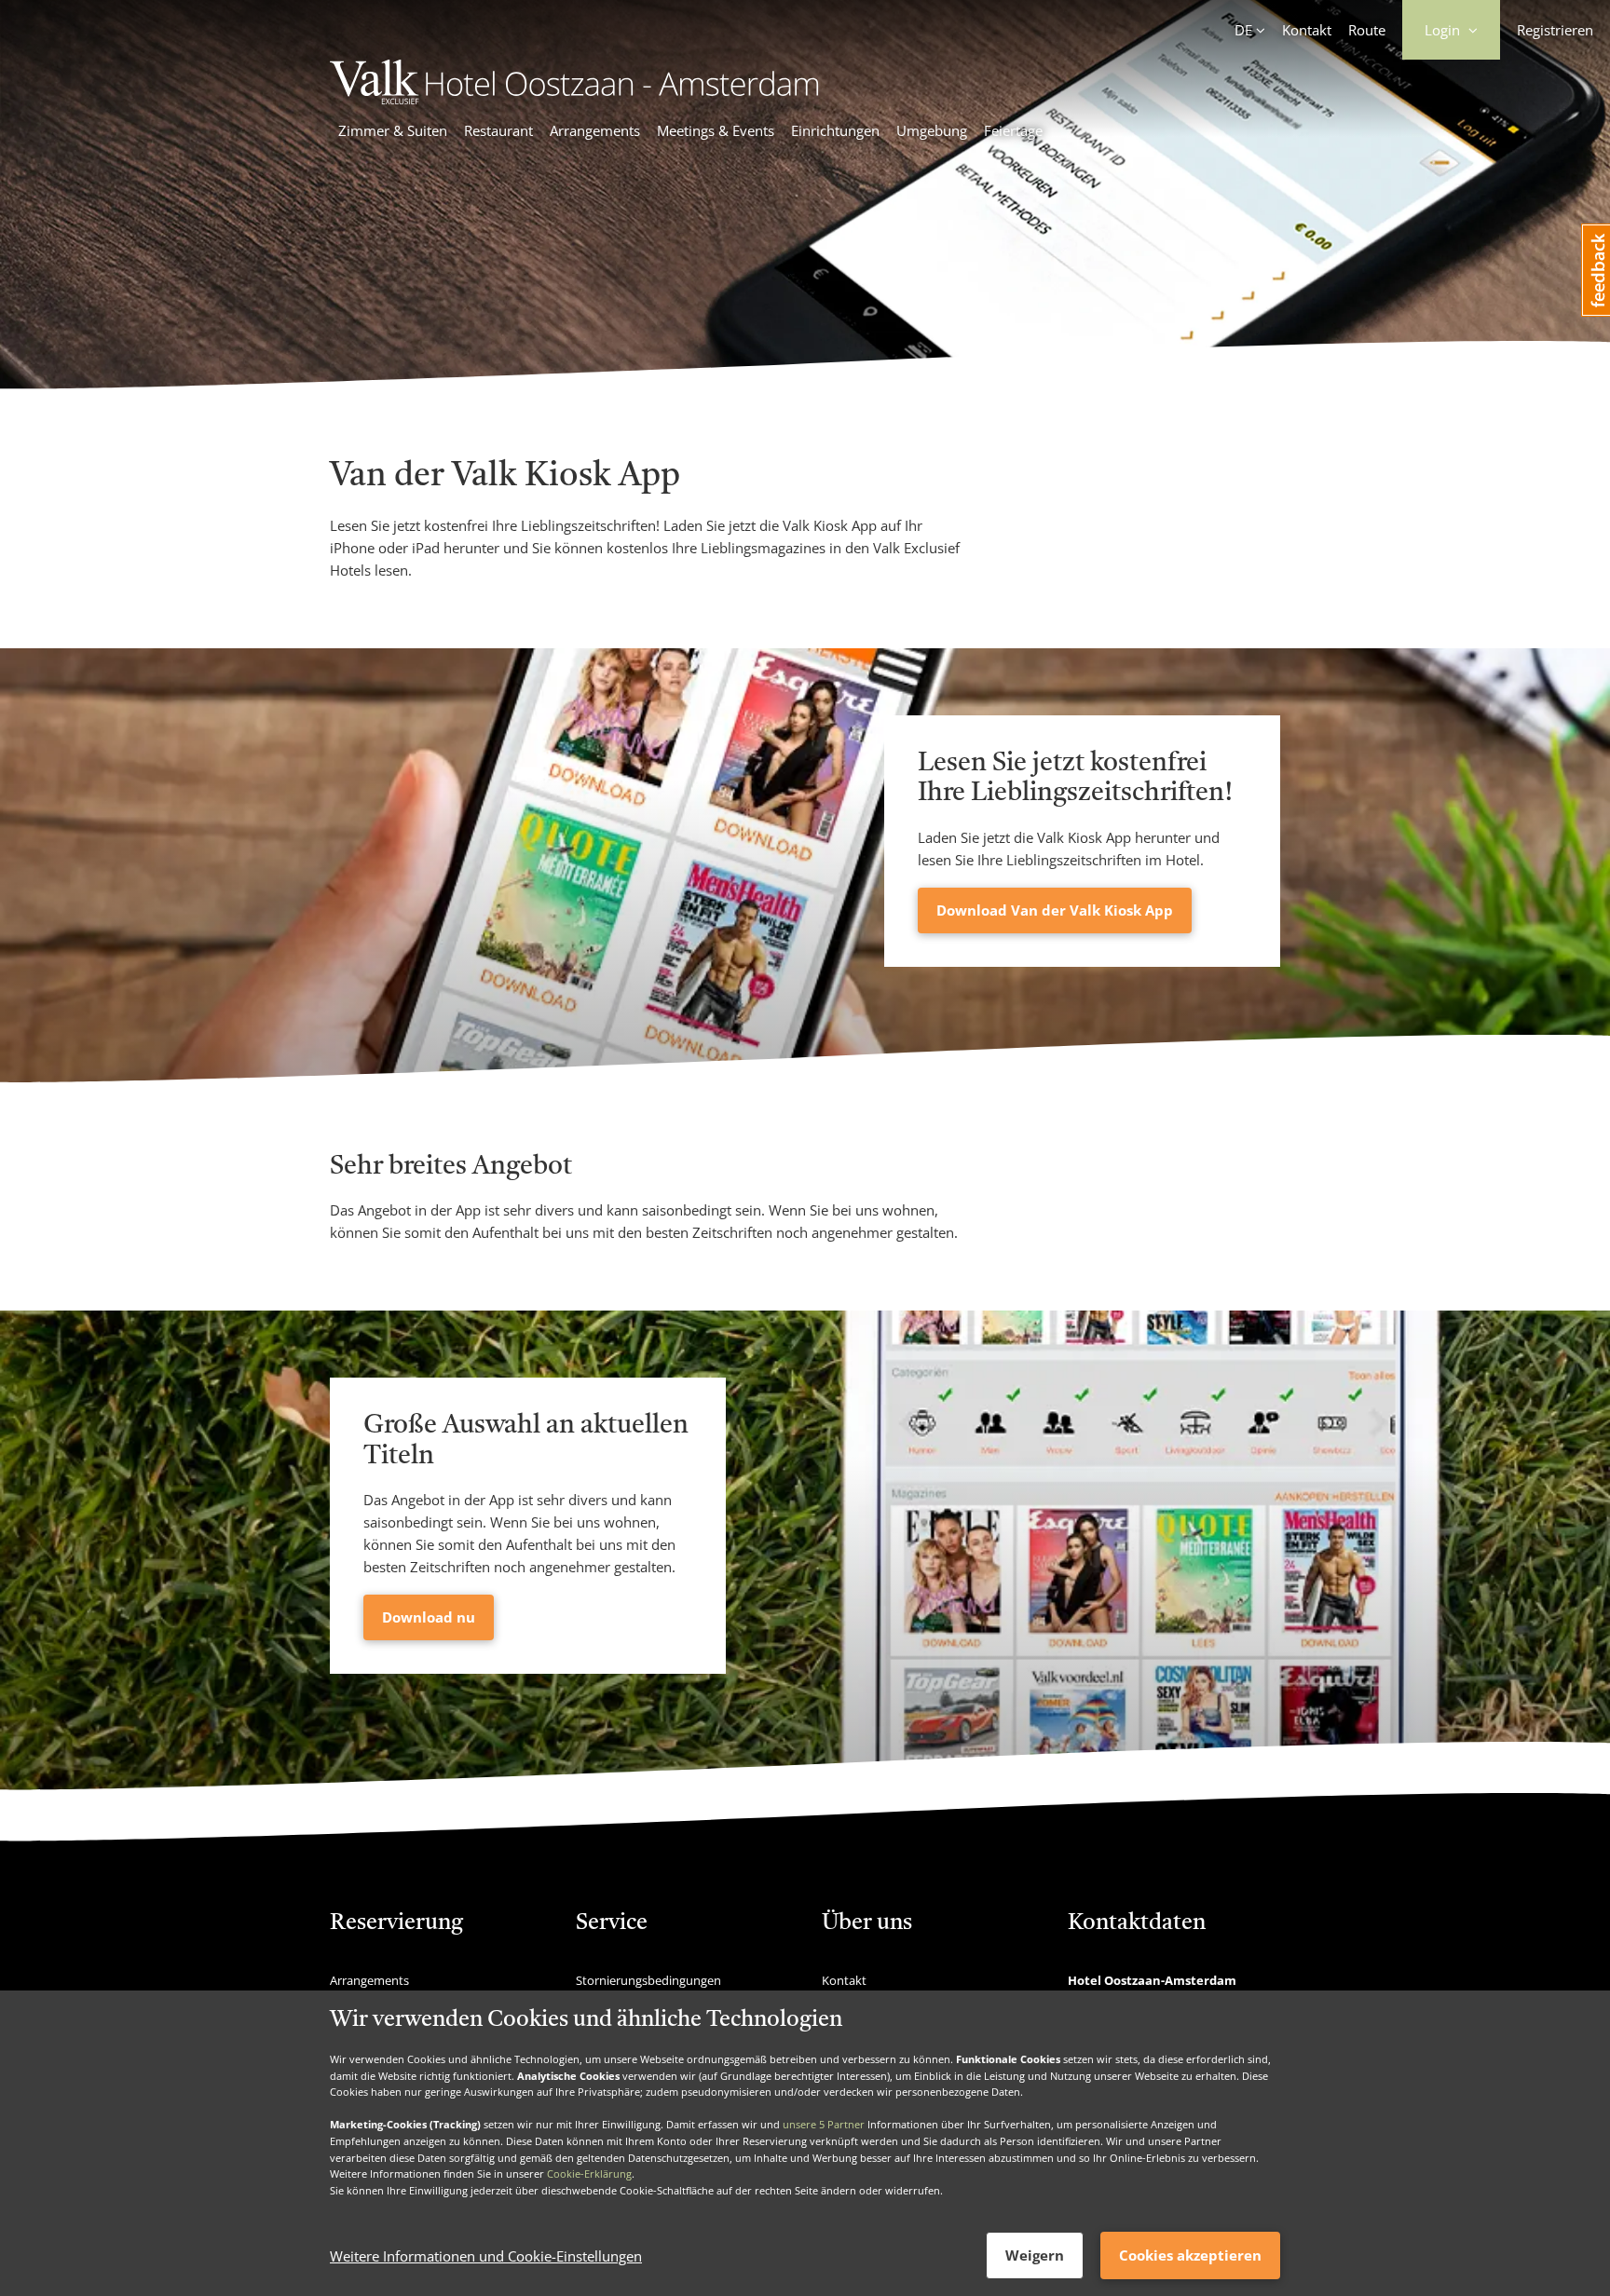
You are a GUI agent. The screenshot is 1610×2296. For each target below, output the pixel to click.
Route (1367, 30)
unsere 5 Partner (824, 2124)
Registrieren (1555, 30)
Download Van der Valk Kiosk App (1055, 910)
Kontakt (1307, 30)
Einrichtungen (835, 130)
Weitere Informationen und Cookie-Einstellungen (486, 2256)
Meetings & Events (716, 130)
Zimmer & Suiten (393, 130)
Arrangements (595, 130)
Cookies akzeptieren (1190, 2255)
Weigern (1035, 2255)
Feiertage (1013, 130)
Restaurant (498, 130)
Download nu (429, 1617)
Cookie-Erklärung (589, 2174)
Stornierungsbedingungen (648, 1980)
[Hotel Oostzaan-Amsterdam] (574, 99)
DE (1243, 30)
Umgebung (932, 130)
